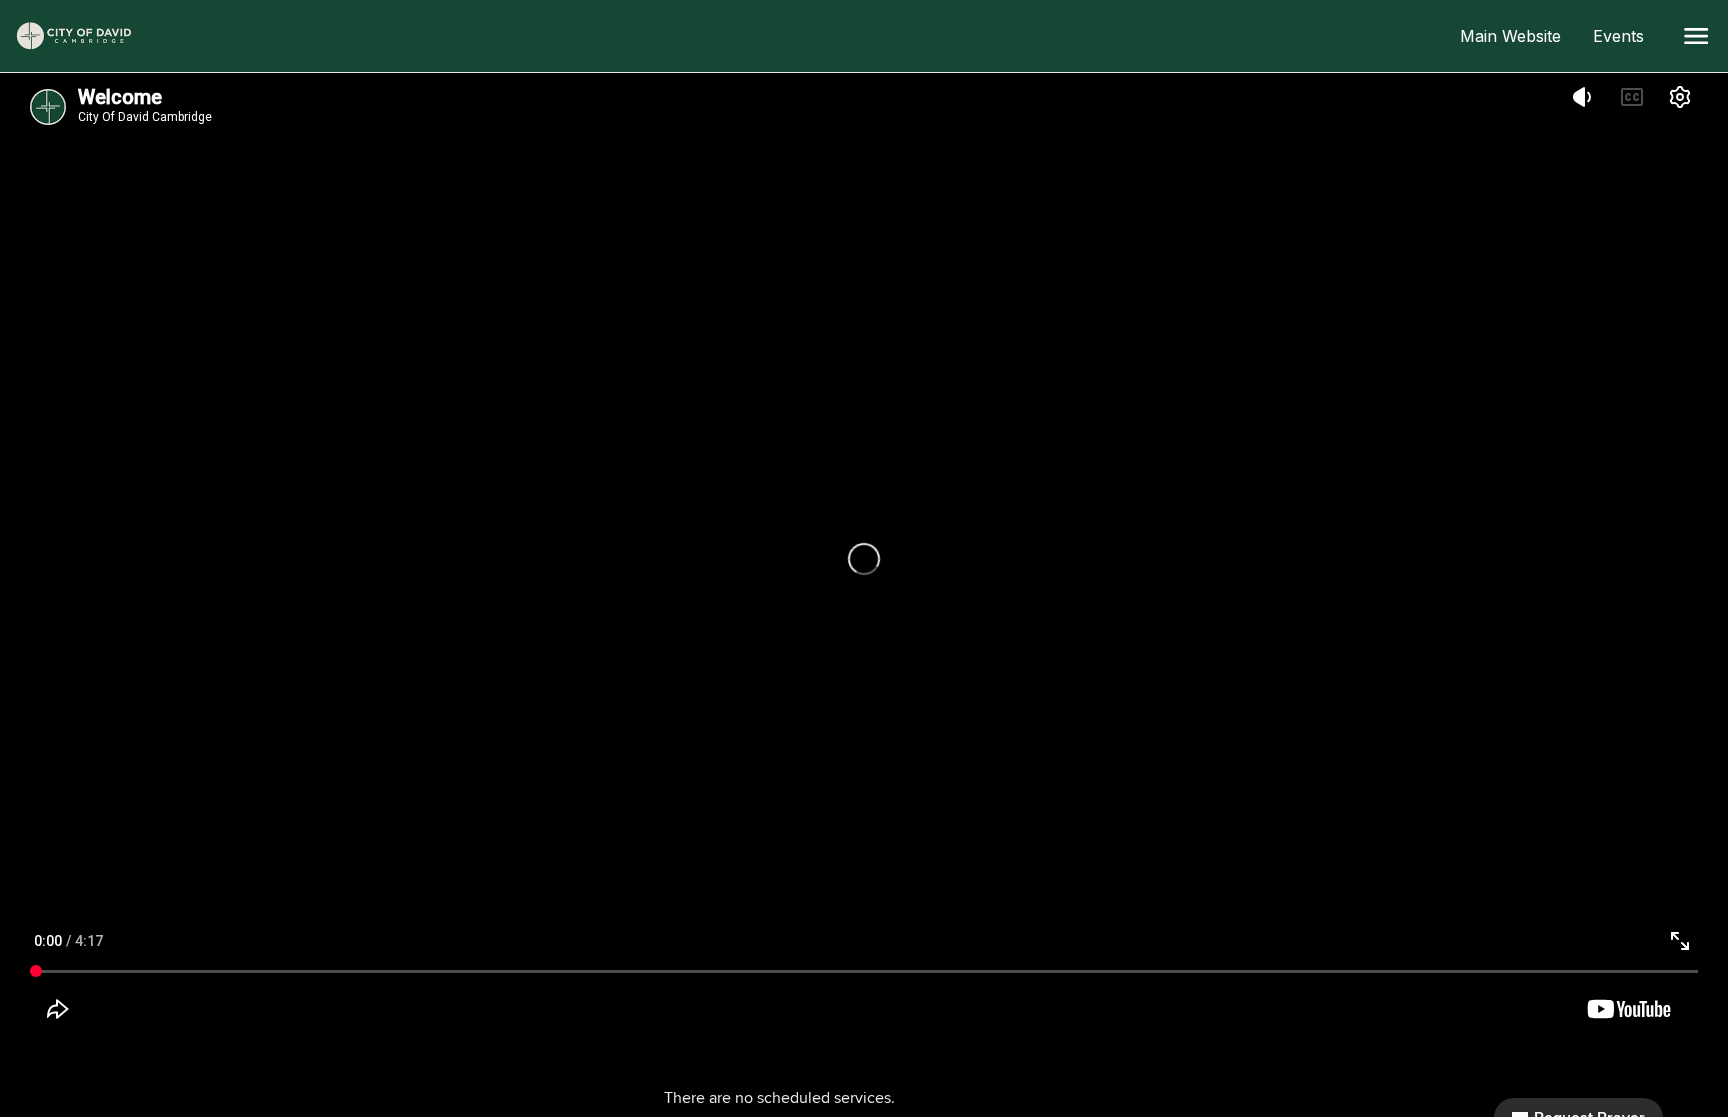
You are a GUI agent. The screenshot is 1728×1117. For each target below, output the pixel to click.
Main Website (1518, 36)
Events (1626, 36)
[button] (1696, 36)
